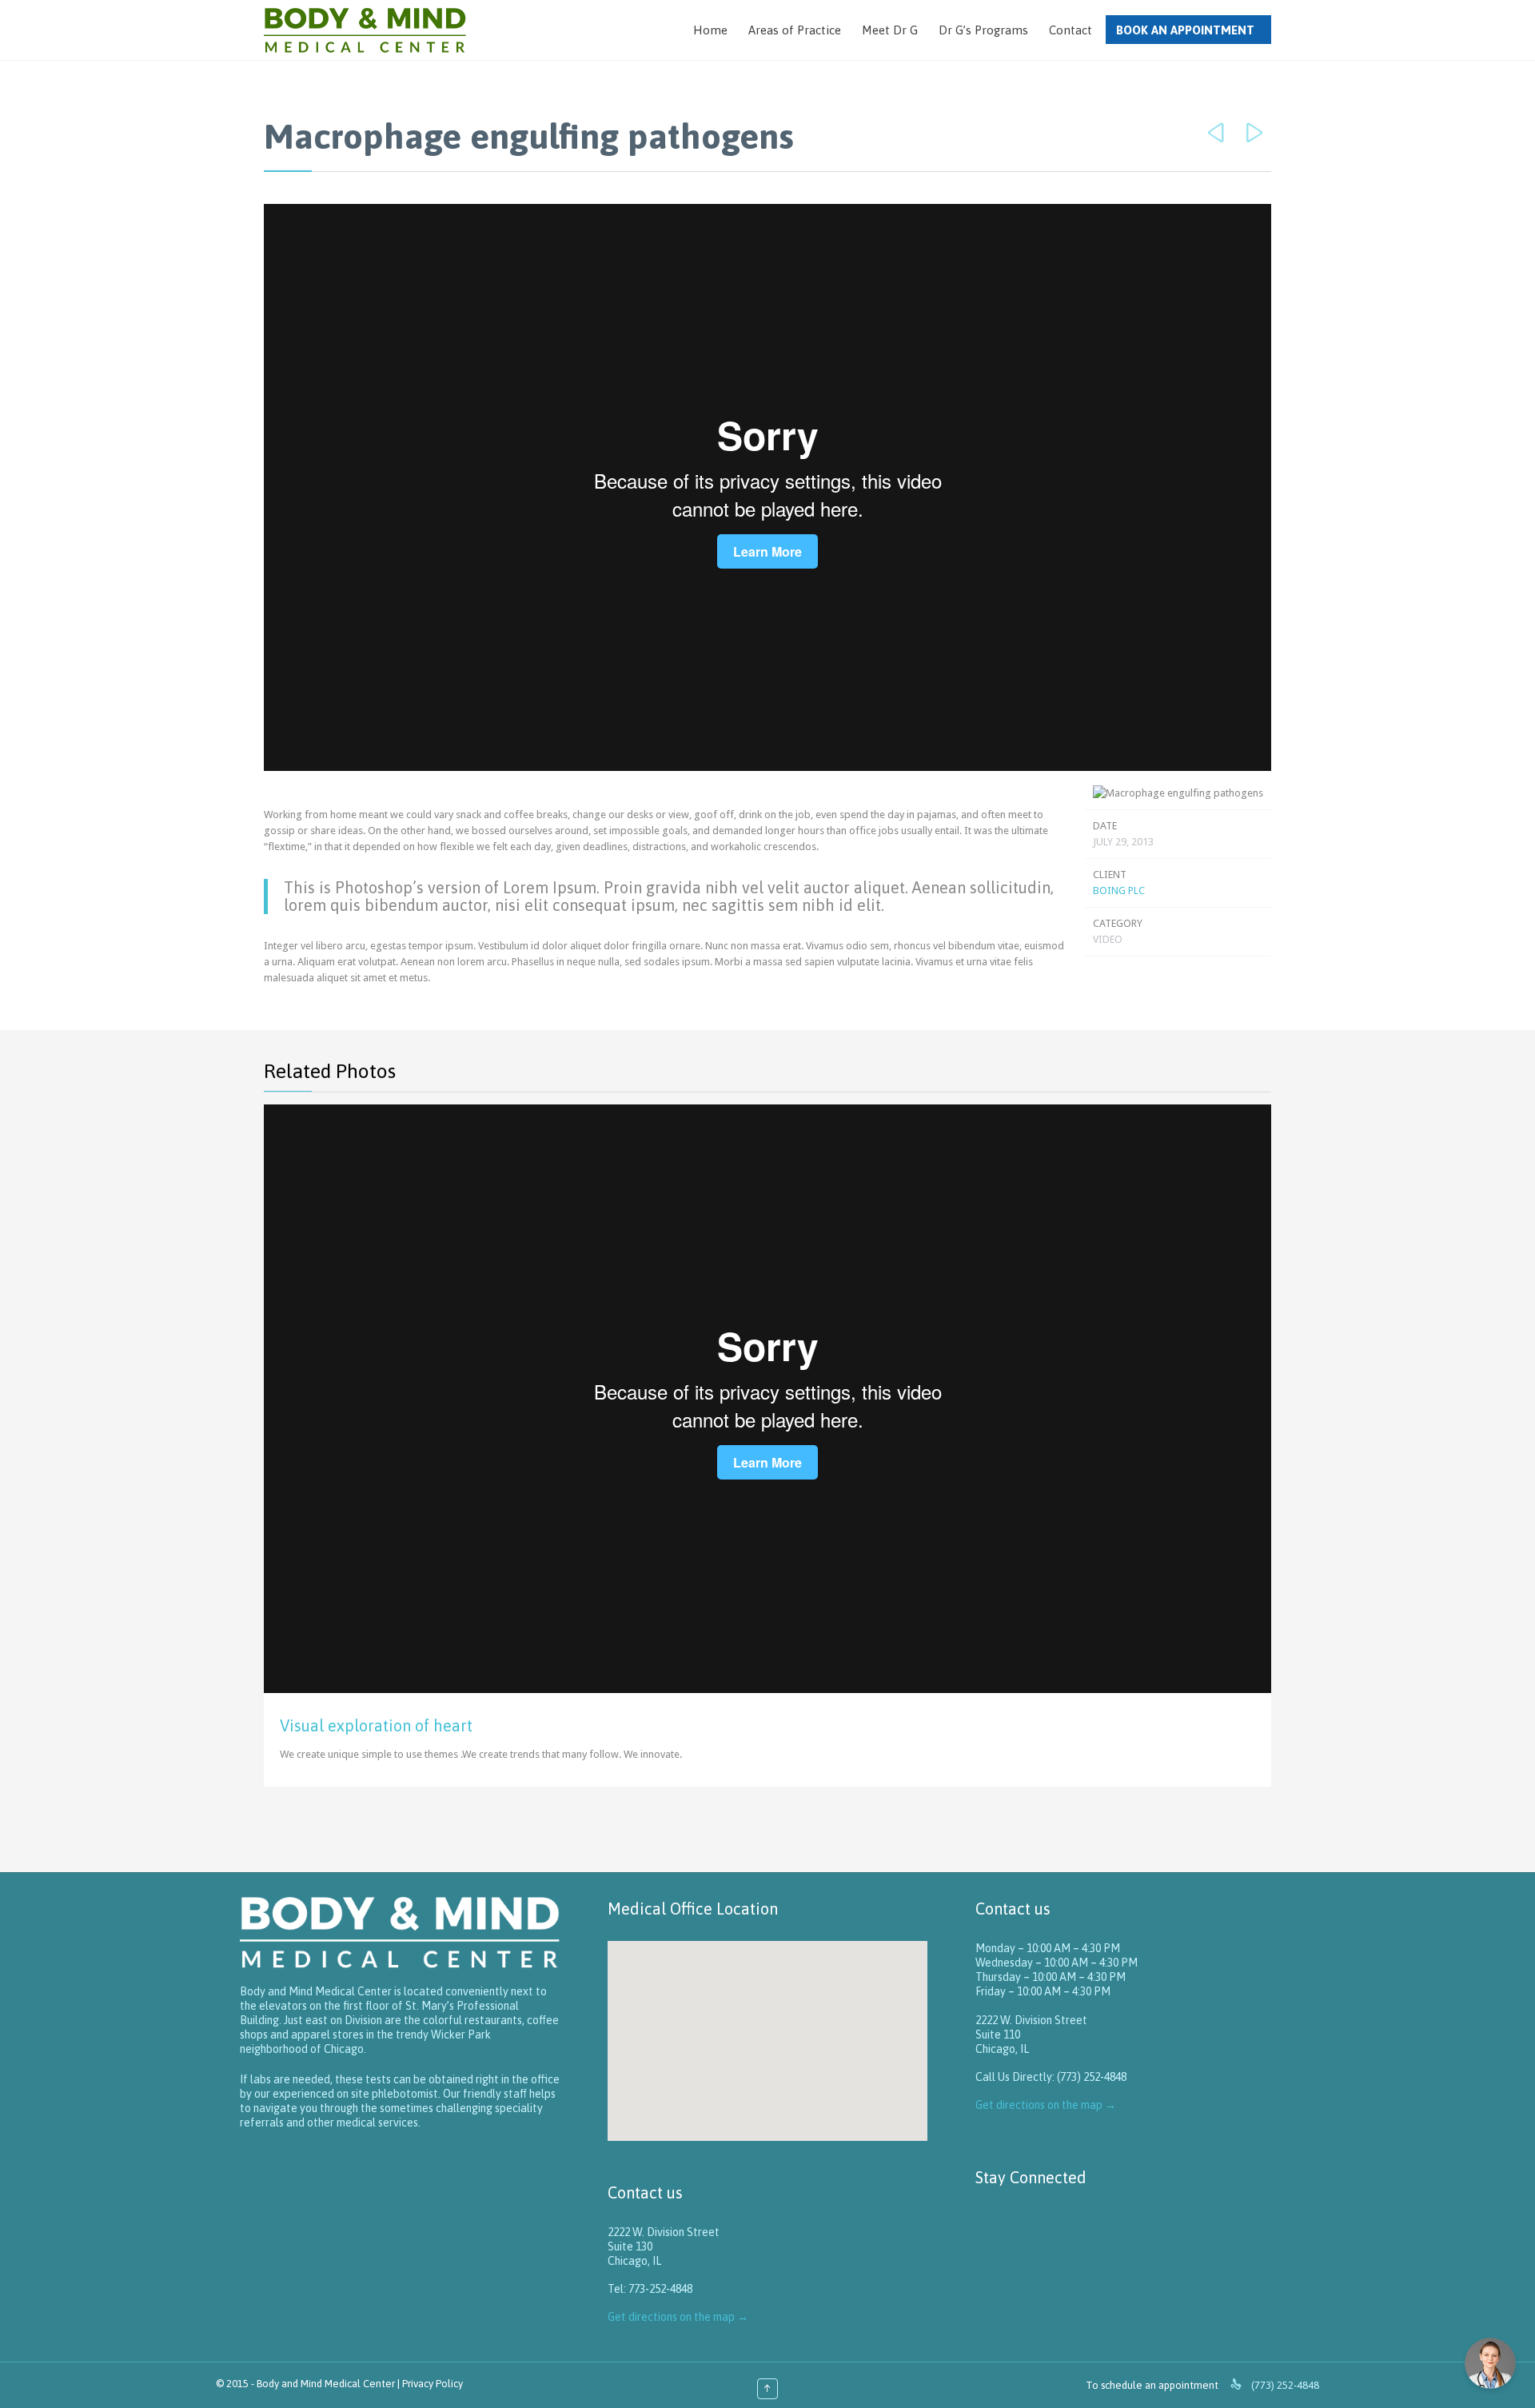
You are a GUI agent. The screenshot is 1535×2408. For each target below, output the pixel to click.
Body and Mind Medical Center (326, 2384)
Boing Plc (1119, 891)
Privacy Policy (433, 2384)
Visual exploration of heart (376, 1725)
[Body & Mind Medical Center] (365, 30)
